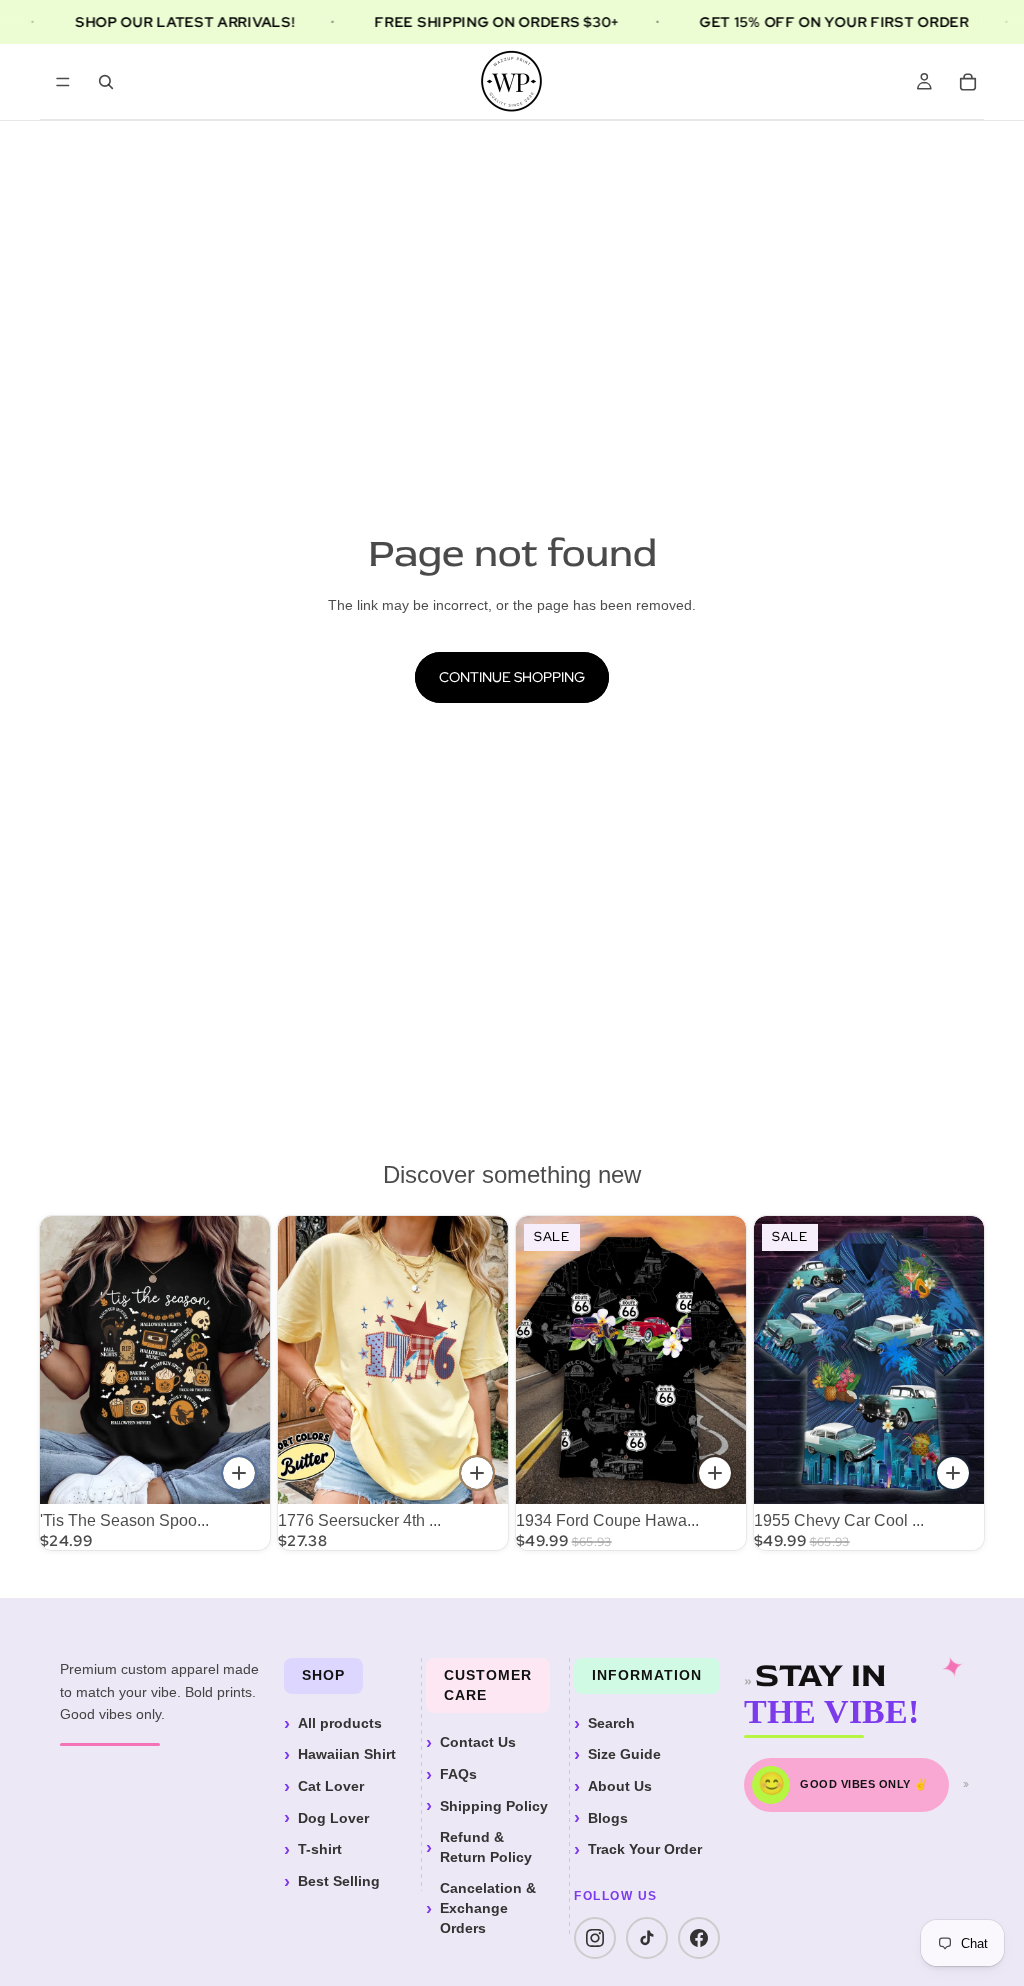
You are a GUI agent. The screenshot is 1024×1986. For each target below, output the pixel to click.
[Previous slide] (300, 1360)
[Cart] (968, 82)
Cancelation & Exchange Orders (488, 1907)
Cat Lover (331, 1786)
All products (340, 1723)
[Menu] (63, 82)
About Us (620, 1786)
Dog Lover (333, 1818)
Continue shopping (512, 677)
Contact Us (478, 1742)
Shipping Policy (494, 1806)
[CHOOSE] (239, 1473)
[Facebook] (699, 1938)
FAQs (458, 1774)
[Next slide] (486, 1360)
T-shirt (320, 1849)
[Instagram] (595, 1938)
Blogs (608, 1818)
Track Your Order (645, 1849)
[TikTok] (647, 1938)
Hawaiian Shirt (347, 1754)
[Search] (106, 82)
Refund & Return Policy (486, 1847)
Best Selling (339, 1881)
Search (611, 1723)
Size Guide (624, 1754)
